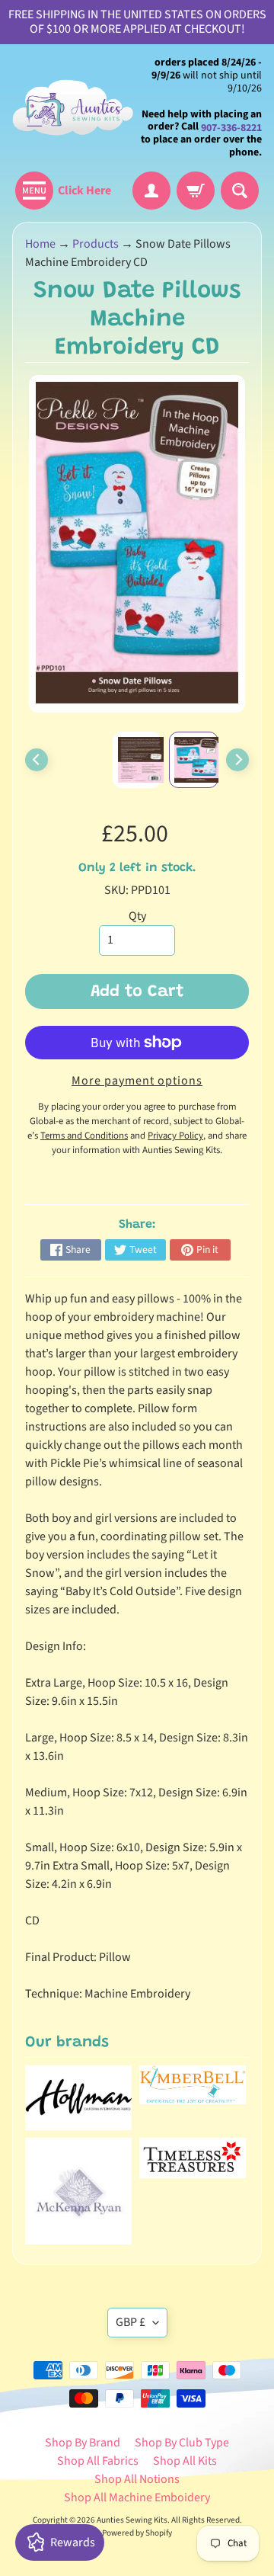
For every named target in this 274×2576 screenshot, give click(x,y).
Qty (137, 916)
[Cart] (196, 191)
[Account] (151, 191)
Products (96, 244)
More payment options (137, 1081)
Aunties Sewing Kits (132, 2520)
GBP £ (131, 2322)
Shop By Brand (83, 2443)
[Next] (237, 760)
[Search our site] (240, 191)
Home (40, 244)
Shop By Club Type (182, 2443)
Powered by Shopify (137, 2533)
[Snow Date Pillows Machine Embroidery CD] (194, 760)
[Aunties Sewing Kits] (75, 108)
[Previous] (37, 760)
